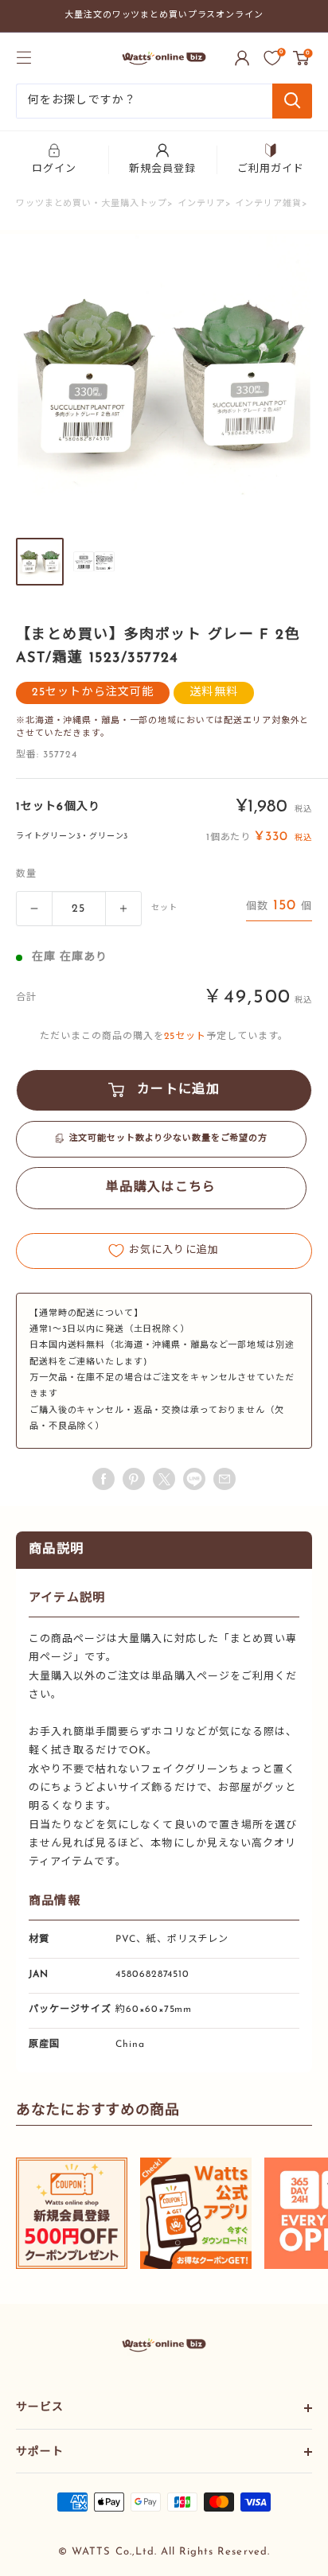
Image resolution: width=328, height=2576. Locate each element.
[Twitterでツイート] (164, 1479)
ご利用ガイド (271, 169)
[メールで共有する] (194, 1479)
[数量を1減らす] (34, 909)
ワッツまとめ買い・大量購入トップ (92, 204)
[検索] (292, 101)
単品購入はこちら (161, 1188)
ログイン (54, 169)
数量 (26, 874)
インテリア (201, 204)
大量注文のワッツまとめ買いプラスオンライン (164, 16)
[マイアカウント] (242, 58)
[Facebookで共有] (103, 1479)
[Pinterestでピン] (134, 1479)
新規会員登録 (162, 169)
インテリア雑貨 (268, 204)
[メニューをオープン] (24, 57)
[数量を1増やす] (123, 909)
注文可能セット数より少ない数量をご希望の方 (169, 1139)
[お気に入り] (272, 58)
